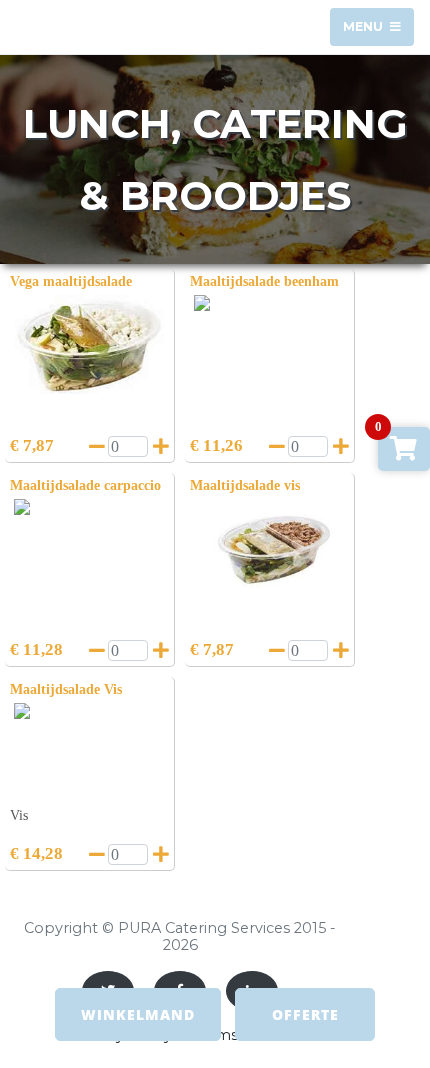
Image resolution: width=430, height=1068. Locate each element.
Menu (364, 26)
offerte (305, 1014)
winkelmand (138, 1014)
